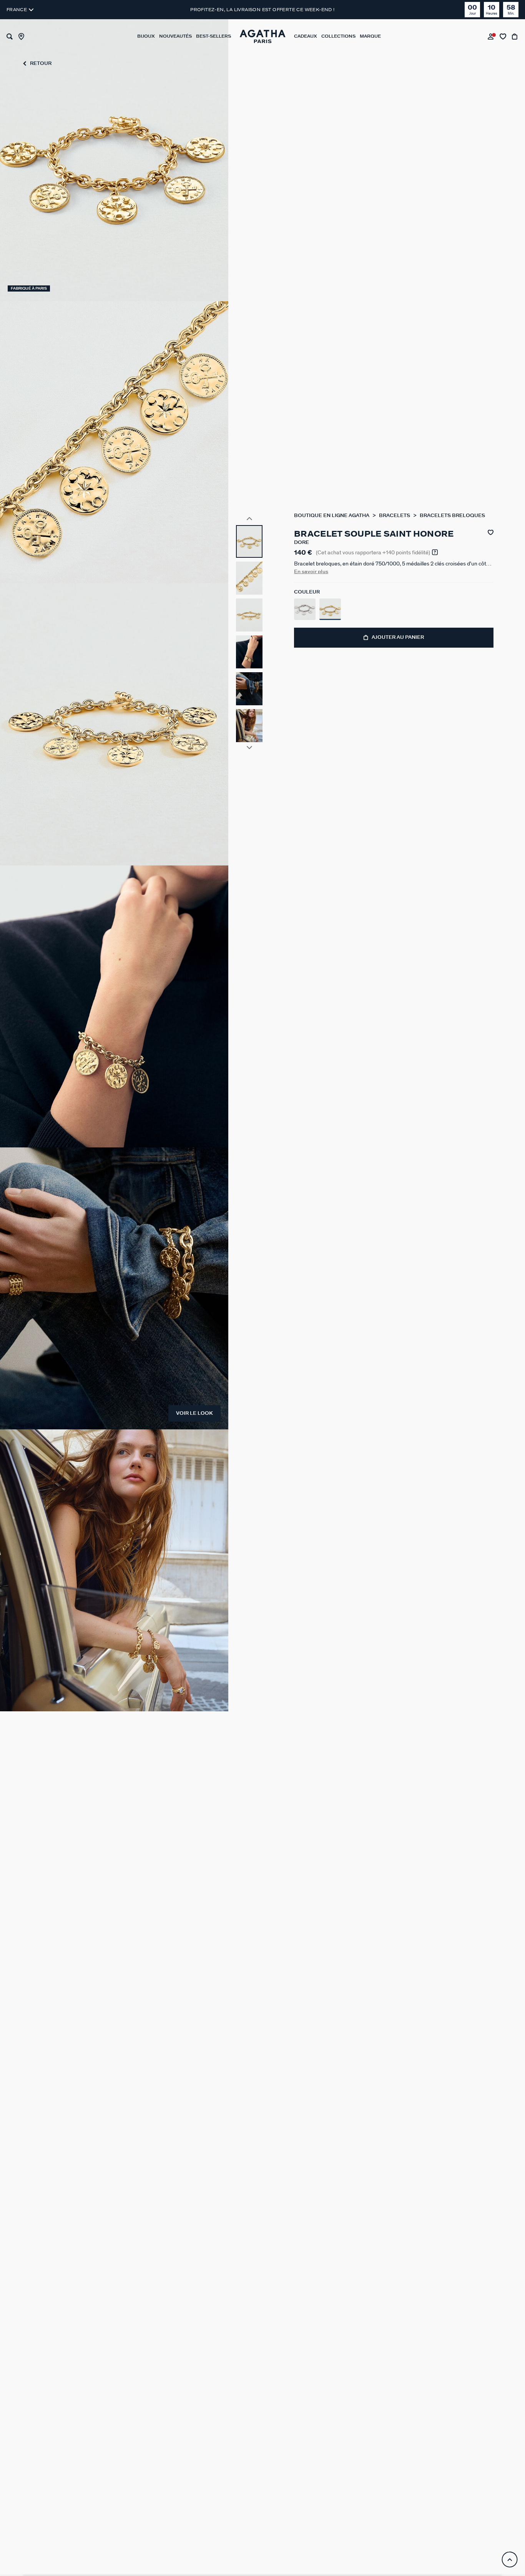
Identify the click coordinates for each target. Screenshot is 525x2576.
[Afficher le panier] (515, 36)
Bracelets (395, 516)
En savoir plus (311, 572)
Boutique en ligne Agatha (332, 516)
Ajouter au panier (398, 637)
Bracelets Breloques (452, 516)
